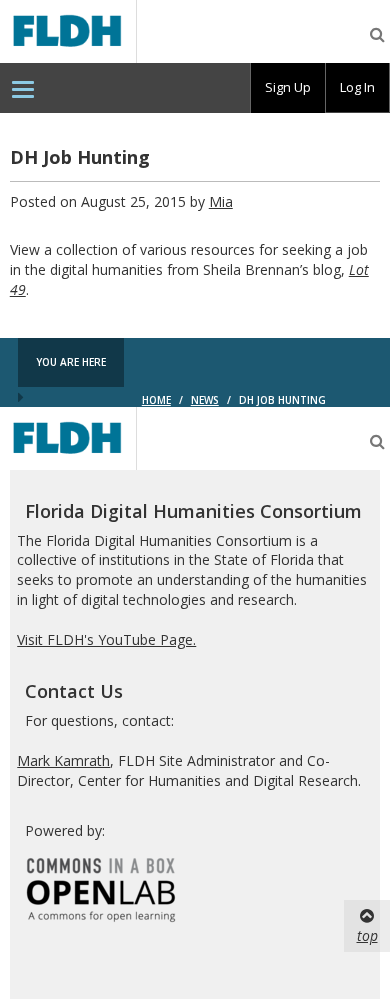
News (205, 400)
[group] (288, 88)
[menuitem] (23, 88)
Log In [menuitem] (357, 87)
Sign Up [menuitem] (288, 87)
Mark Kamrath (63, 760)
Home (156, 400)
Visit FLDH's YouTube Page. (106, 639)
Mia (221, 201)
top (367, 935)
